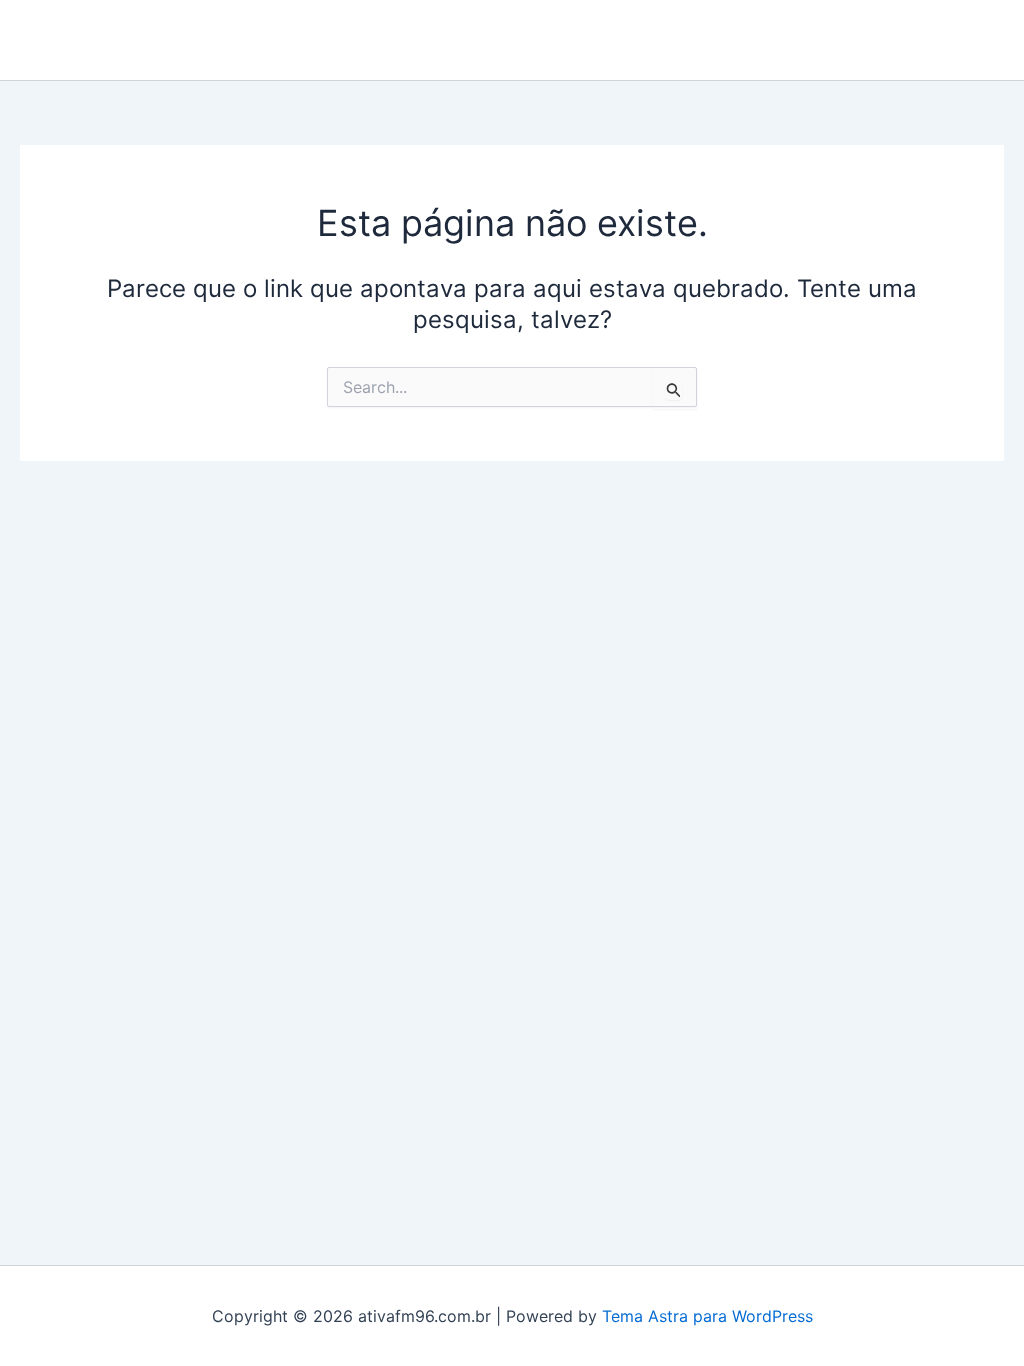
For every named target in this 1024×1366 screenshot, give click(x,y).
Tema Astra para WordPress (707, 1316)
